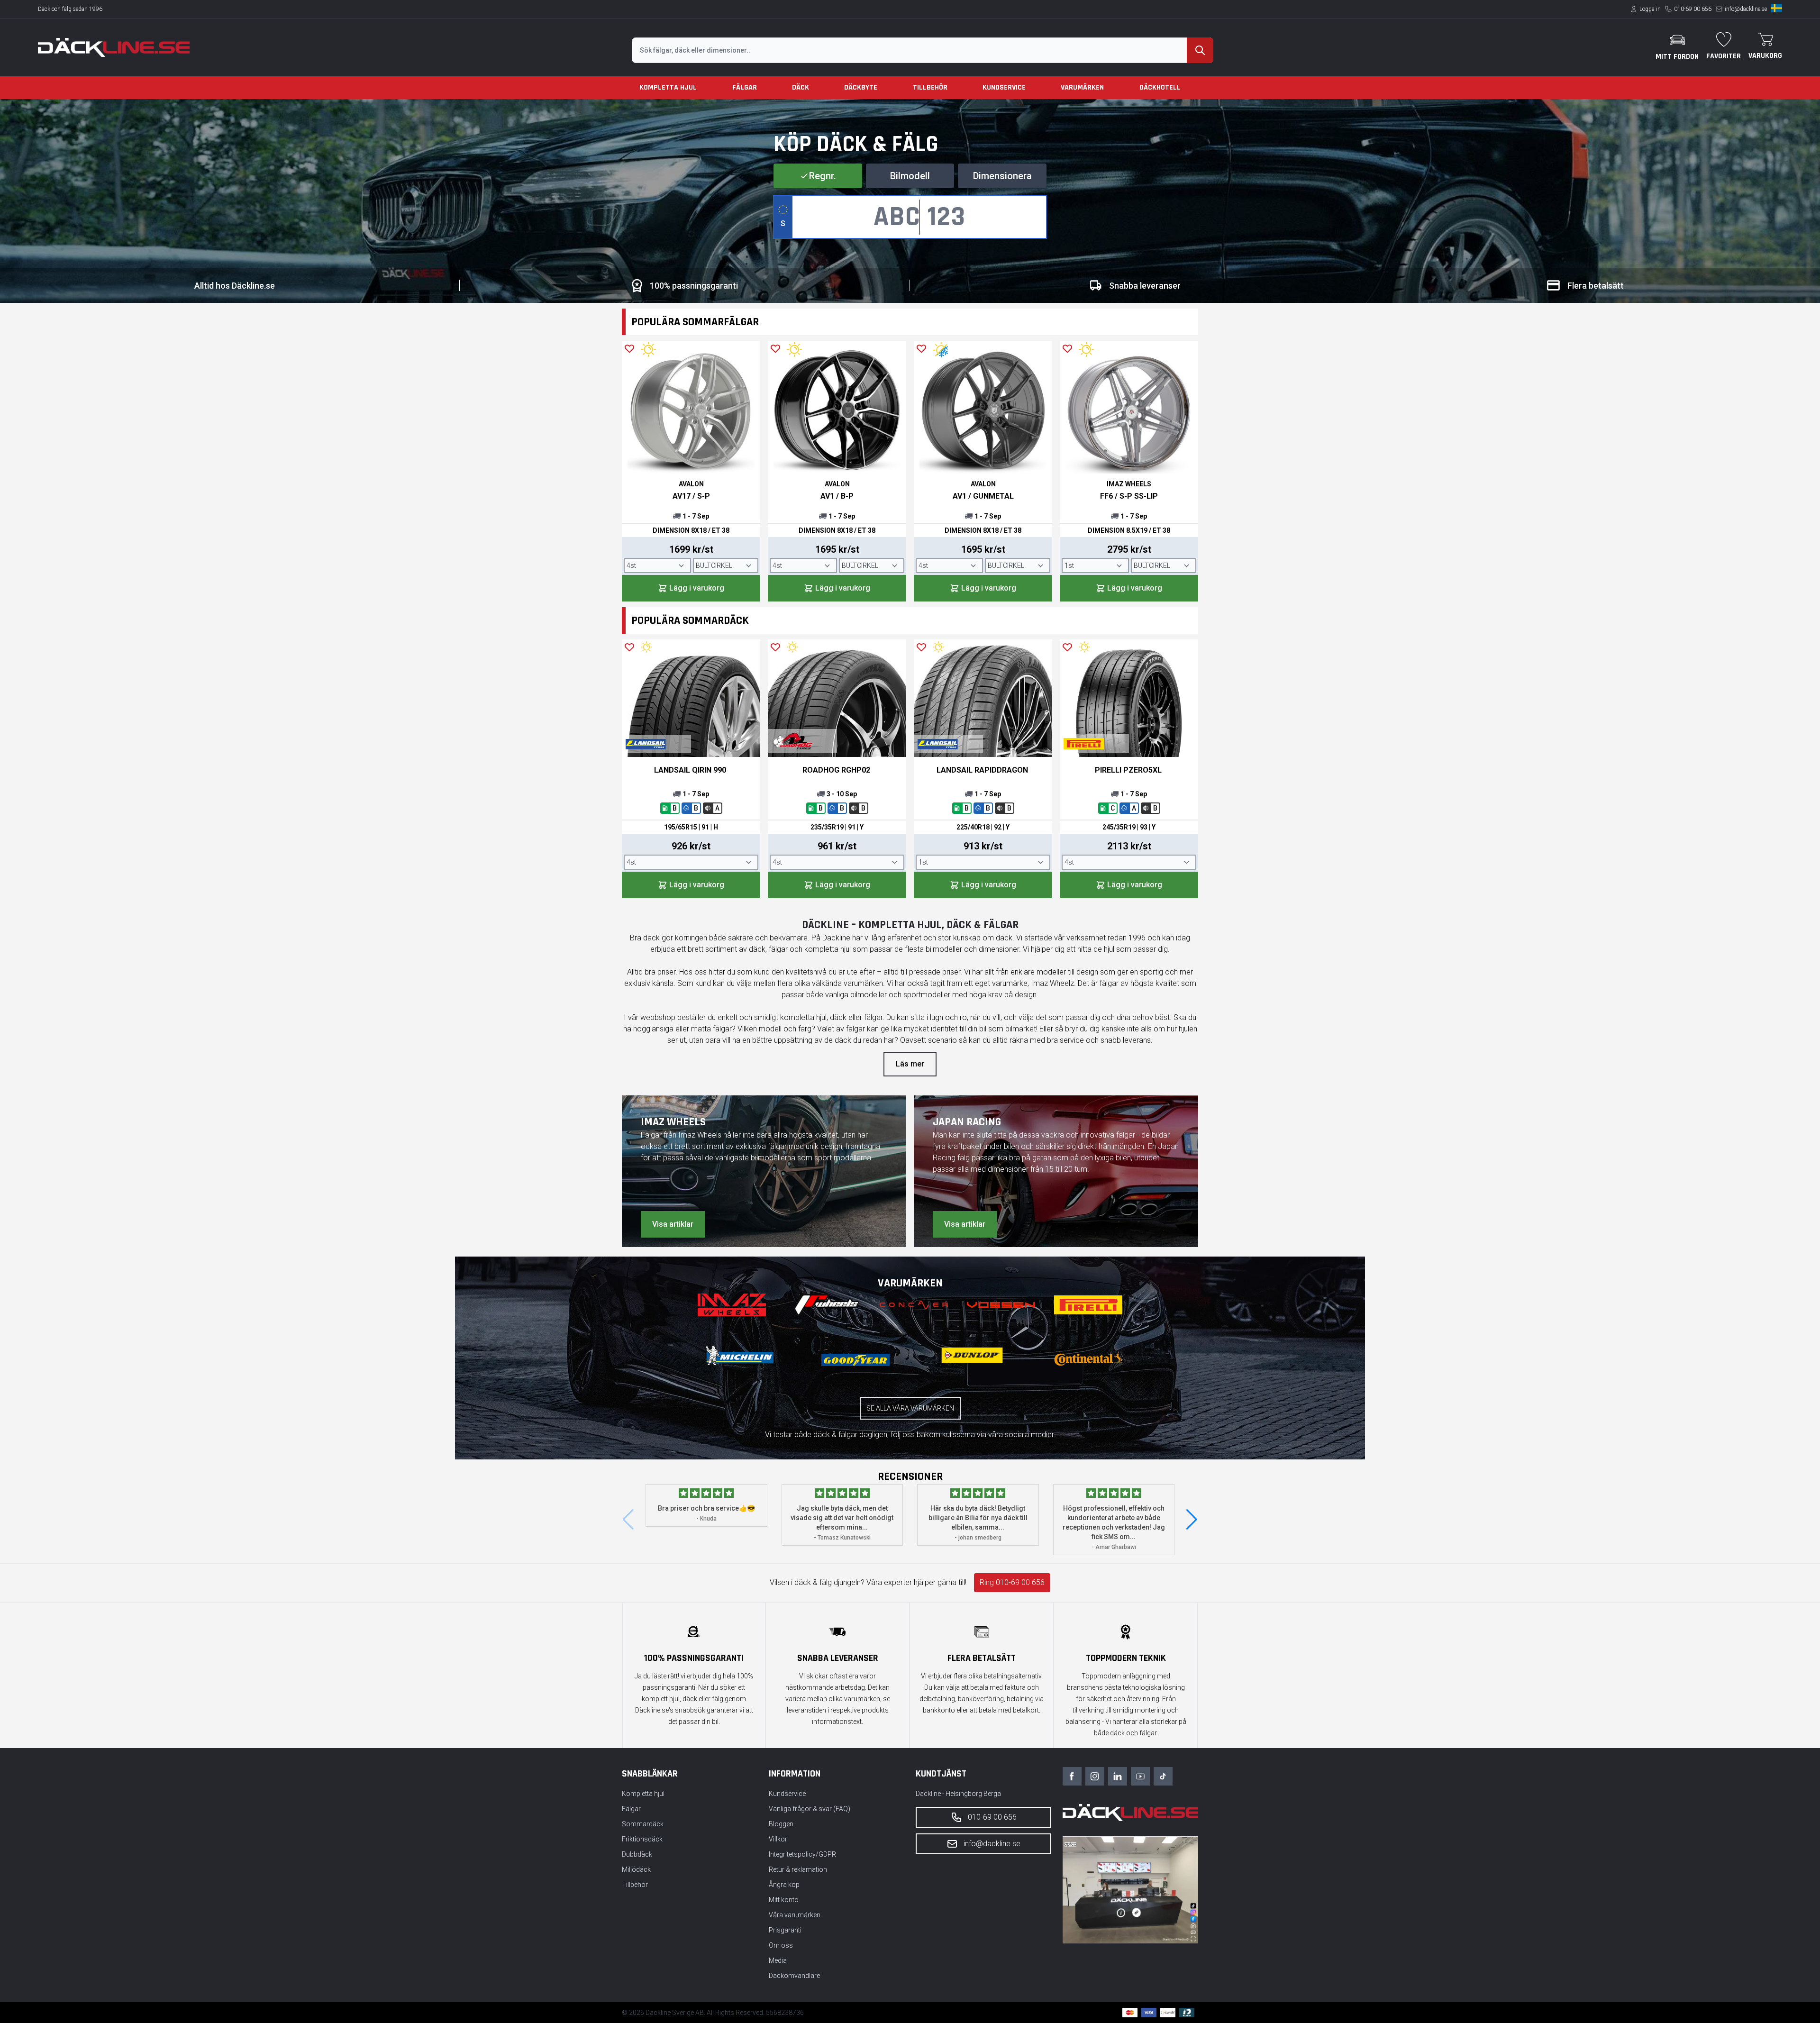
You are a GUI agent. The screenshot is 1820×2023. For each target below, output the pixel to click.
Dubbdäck (637, 1854)
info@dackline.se (1746, 9)
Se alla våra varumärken (910, 1408)
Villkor (778, 1839)
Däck (801, 87)
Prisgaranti (785, 1930)
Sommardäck (643, 1824)
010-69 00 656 (1693, 9)
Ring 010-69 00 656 (1012, 1582)
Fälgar (745, 87)
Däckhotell (1160, 87)
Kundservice (1004, 87)
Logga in (1650, 9)
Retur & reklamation (798, 1869)
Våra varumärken (795, 1915)
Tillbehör (930, 87)
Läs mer (910, 1064)
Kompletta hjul (668, 87)
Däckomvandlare (794, 1976)
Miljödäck (636, 1869)
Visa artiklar (673, 1224)
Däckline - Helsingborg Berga (958, 1794)
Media (778, 1960)
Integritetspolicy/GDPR (802, 1854)
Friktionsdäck (642, 1839)
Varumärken (1082, 87)
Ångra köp (784, 1885)
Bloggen (781, 1824)
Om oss (781, 1945)
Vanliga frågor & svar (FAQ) (810, 1809)
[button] (1192, 1520)
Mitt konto (784, 1900)
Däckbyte (861, 87)
